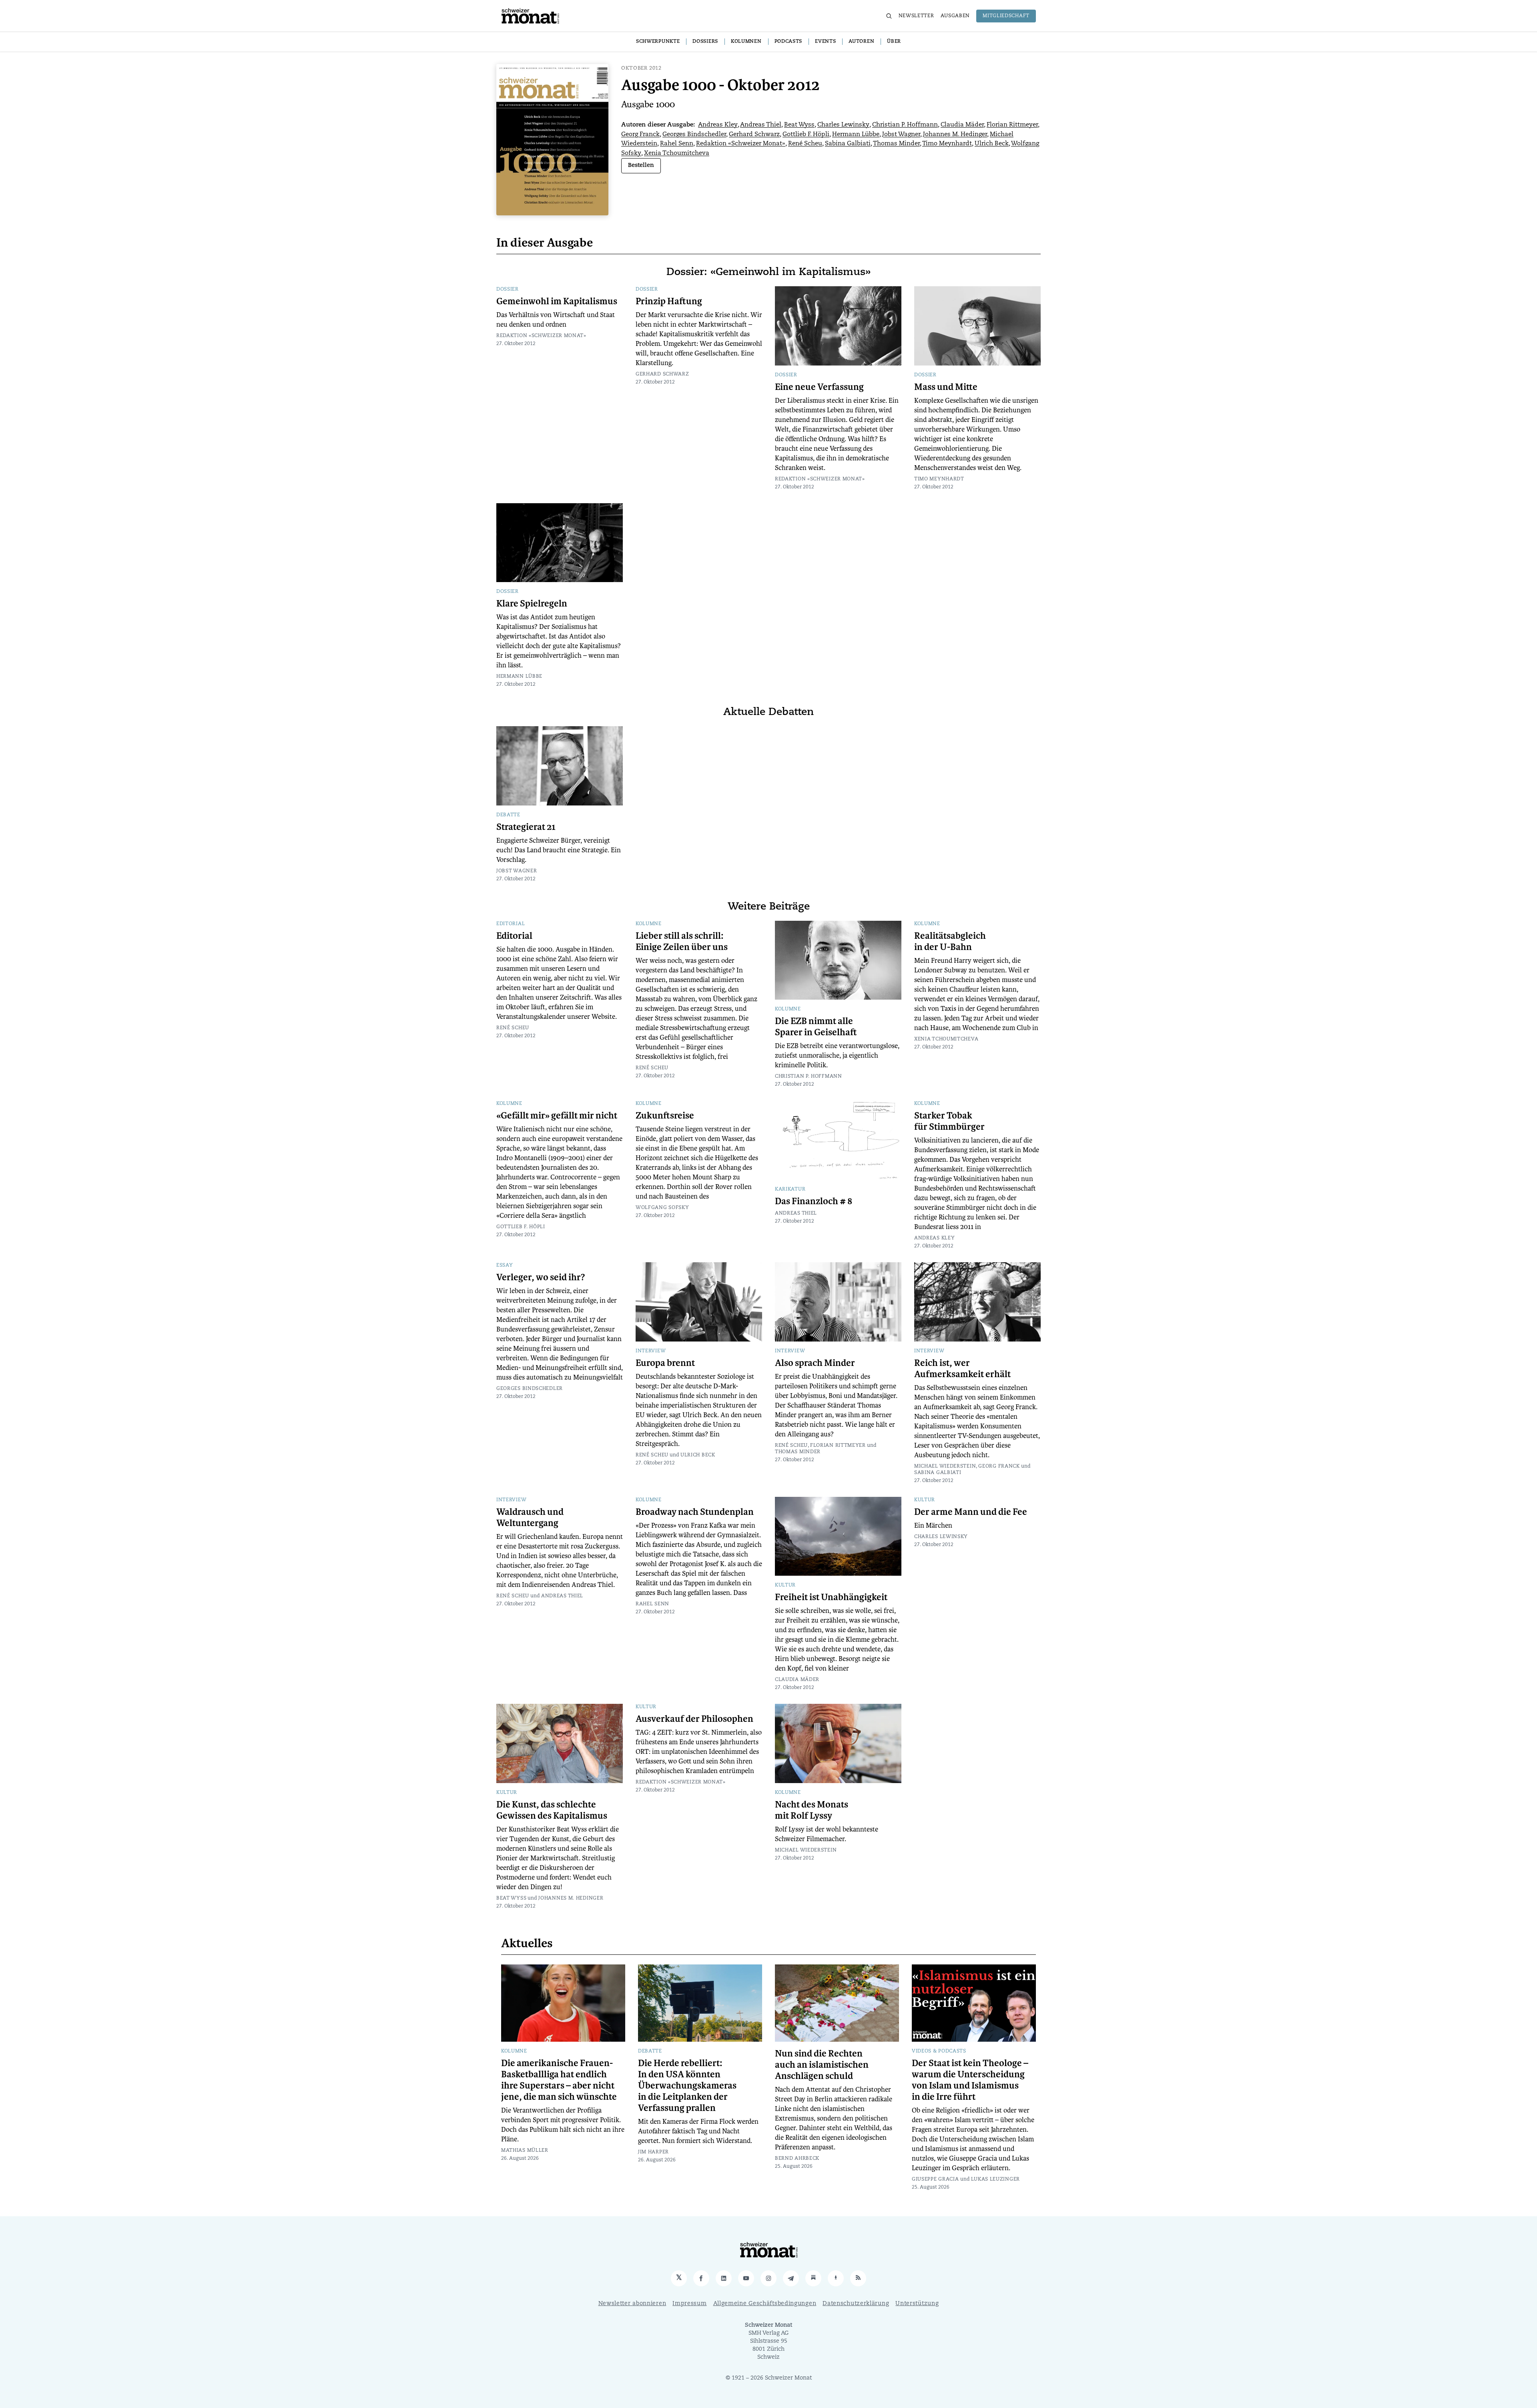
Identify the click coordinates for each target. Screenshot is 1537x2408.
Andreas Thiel (761, 125)
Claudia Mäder (962, 125)
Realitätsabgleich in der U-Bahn (950, 942)
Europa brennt (665, 1363)
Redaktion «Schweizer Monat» (741, 144)
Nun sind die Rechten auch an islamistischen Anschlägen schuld (822, 2065)
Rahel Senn (677, 144)
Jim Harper (653, 2152)
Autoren (861, 42)
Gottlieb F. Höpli (806, 135)
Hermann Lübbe (856, 135)
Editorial (511, 924)
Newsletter (916, 16)
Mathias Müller (525, 2151)
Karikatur (790, 1189)
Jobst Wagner (901, 135)
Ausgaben (955, 16)
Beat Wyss (799, 125)
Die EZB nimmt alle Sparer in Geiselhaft (816, 1027)
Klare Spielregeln (532, 604)
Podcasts (789, 42)
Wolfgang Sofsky (662, 1208)
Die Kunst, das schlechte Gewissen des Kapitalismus (552, 1810)
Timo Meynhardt (947, 144)
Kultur (785, 1585)
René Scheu (805, 144)
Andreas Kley (718, 125)
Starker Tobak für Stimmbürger (949, 1121)
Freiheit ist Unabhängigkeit (831, 1597)
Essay (505, 1265)
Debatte (508, 815)
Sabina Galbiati (848, 144)
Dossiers (705, 42)
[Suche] (889, 16)
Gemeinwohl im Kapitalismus (557, 301)
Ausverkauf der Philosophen (694, 1719)
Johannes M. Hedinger (955, 135)
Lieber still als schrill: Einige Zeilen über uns (682, 942)
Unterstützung (917, 2304)
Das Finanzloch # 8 (814, 1201)
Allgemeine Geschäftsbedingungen (765, 2304)
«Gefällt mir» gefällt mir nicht (557, 1116)
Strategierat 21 (526, 827)
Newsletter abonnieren (632, 2304)
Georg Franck (640, 135)
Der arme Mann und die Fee (971, 1512)
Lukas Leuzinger (996, 2179)
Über (894, 42)
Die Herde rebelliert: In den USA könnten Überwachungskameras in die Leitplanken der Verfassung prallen (687, 2086)
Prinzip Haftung (669, 301)
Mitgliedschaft (1006, 16)
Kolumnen (746, 42)
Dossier (508, 289)
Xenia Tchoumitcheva (677, 154)
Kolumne (649, 924)
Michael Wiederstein (945, 1466)
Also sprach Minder (815, 1363)
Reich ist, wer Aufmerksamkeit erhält (962, 1369)
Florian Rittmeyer (1012, 125)
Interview (651, 1351)
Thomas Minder (896, 144)
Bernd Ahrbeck (797, 2159)
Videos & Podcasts (939, 2051)
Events (825, 42)
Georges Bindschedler (694, 135)
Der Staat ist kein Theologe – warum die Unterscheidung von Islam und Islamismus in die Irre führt (970, 2080)
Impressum (689, 2304)
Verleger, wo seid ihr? (541, 1277)
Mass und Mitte (946, 387)
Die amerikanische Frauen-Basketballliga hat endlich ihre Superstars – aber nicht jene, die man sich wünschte (559, 2080)
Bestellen (641, 166)
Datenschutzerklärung (856, 2304)
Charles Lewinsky (843, 125)
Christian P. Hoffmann (905, 125)
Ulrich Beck (992, 144)
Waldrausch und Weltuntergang (530, 1518)
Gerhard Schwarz (754, 135)
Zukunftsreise (665, 1116)
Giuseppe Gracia (935, 2179)
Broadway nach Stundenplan (695, 1512)
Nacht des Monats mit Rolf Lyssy (812, 1810)
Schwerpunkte (658, 42)
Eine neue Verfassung (819, 387)
